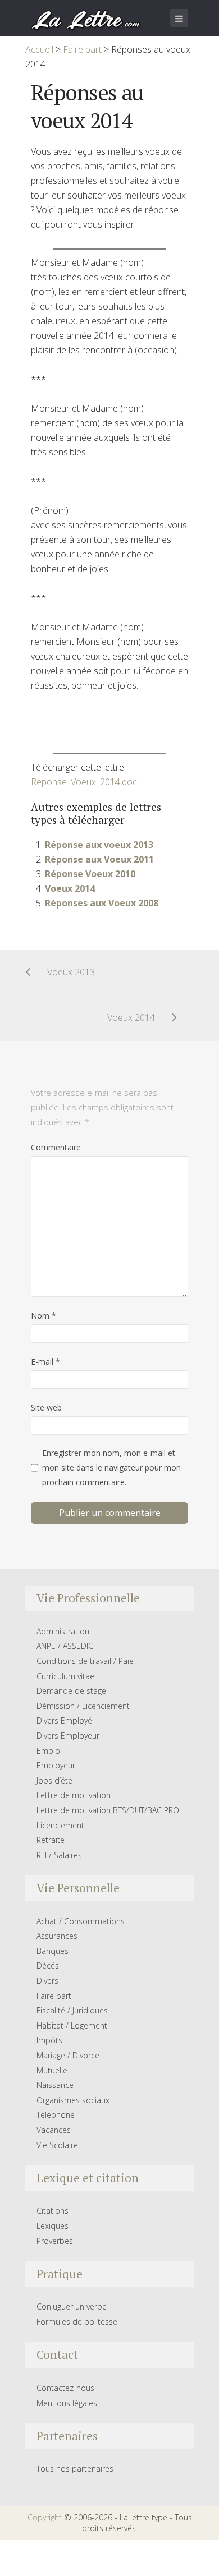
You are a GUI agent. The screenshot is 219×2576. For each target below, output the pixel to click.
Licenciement (60, 1825)
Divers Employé (64, 1720)
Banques (53, 1951)
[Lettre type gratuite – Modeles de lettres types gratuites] (86, 19)
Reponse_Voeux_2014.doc (84, 782)
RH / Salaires (59, 1855)
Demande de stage (71, 1691)
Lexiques (53, 2226)
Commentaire (56, 1147)
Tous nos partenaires (75, 2469)
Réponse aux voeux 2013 (99, 845)
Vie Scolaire (57, 2145)
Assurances (57, 1936)
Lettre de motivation (74, 1795)
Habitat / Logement (72, 2026)
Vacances (54, 2130)
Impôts (49, 2040)
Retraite (51, 1840)
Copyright (45, 2517)
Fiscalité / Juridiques (72, 2010)
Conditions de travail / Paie (85, 1661)
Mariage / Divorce (68, 2055)
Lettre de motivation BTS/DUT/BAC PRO (108, 1810)
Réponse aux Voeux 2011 (99, 859)
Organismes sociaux (73, 2100)
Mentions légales (67, 2403)
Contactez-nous (65, 2388)
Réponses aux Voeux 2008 (102, 903)
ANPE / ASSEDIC (65, 1646)
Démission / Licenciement (83, 1706)
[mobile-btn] (179, 18)
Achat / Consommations (81, 1921)
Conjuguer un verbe (72, 2307)
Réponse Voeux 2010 (90, 874)
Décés (48, 1966)
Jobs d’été (54, 1780)
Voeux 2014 (70, 888)
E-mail (45, 1361)
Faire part (54, 1996)
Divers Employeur (68, 1736)
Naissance (55, 2085)
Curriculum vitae (65, 1676)
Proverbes (55, 2241)
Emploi (49, 1751)
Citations (53, 2211)
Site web (46, 1407)
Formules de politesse (77, 2322)
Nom (44, 1315)
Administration (63, 1631)
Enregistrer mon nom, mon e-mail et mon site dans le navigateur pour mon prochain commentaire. (111, 1467)
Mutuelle (52, 2070)
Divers (47, 1981)
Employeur (56, 1765)
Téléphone (56, 2115)
